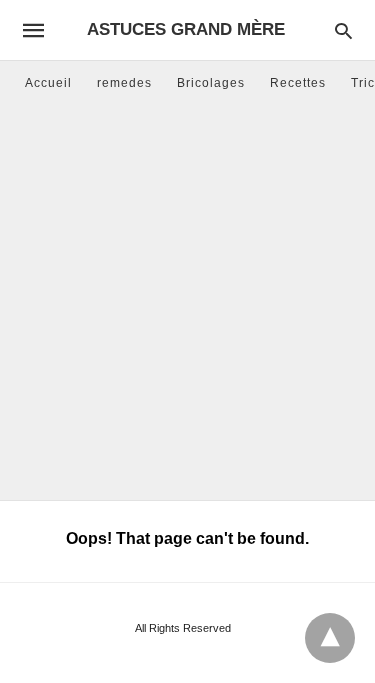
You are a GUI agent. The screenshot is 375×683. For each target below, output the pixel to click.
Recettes (298, 83)
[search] (343, 30)
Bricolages (211, 83)
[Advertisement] (187, 302)
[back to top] (330, 638)
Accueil (48, 83)
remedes (124, 83)
